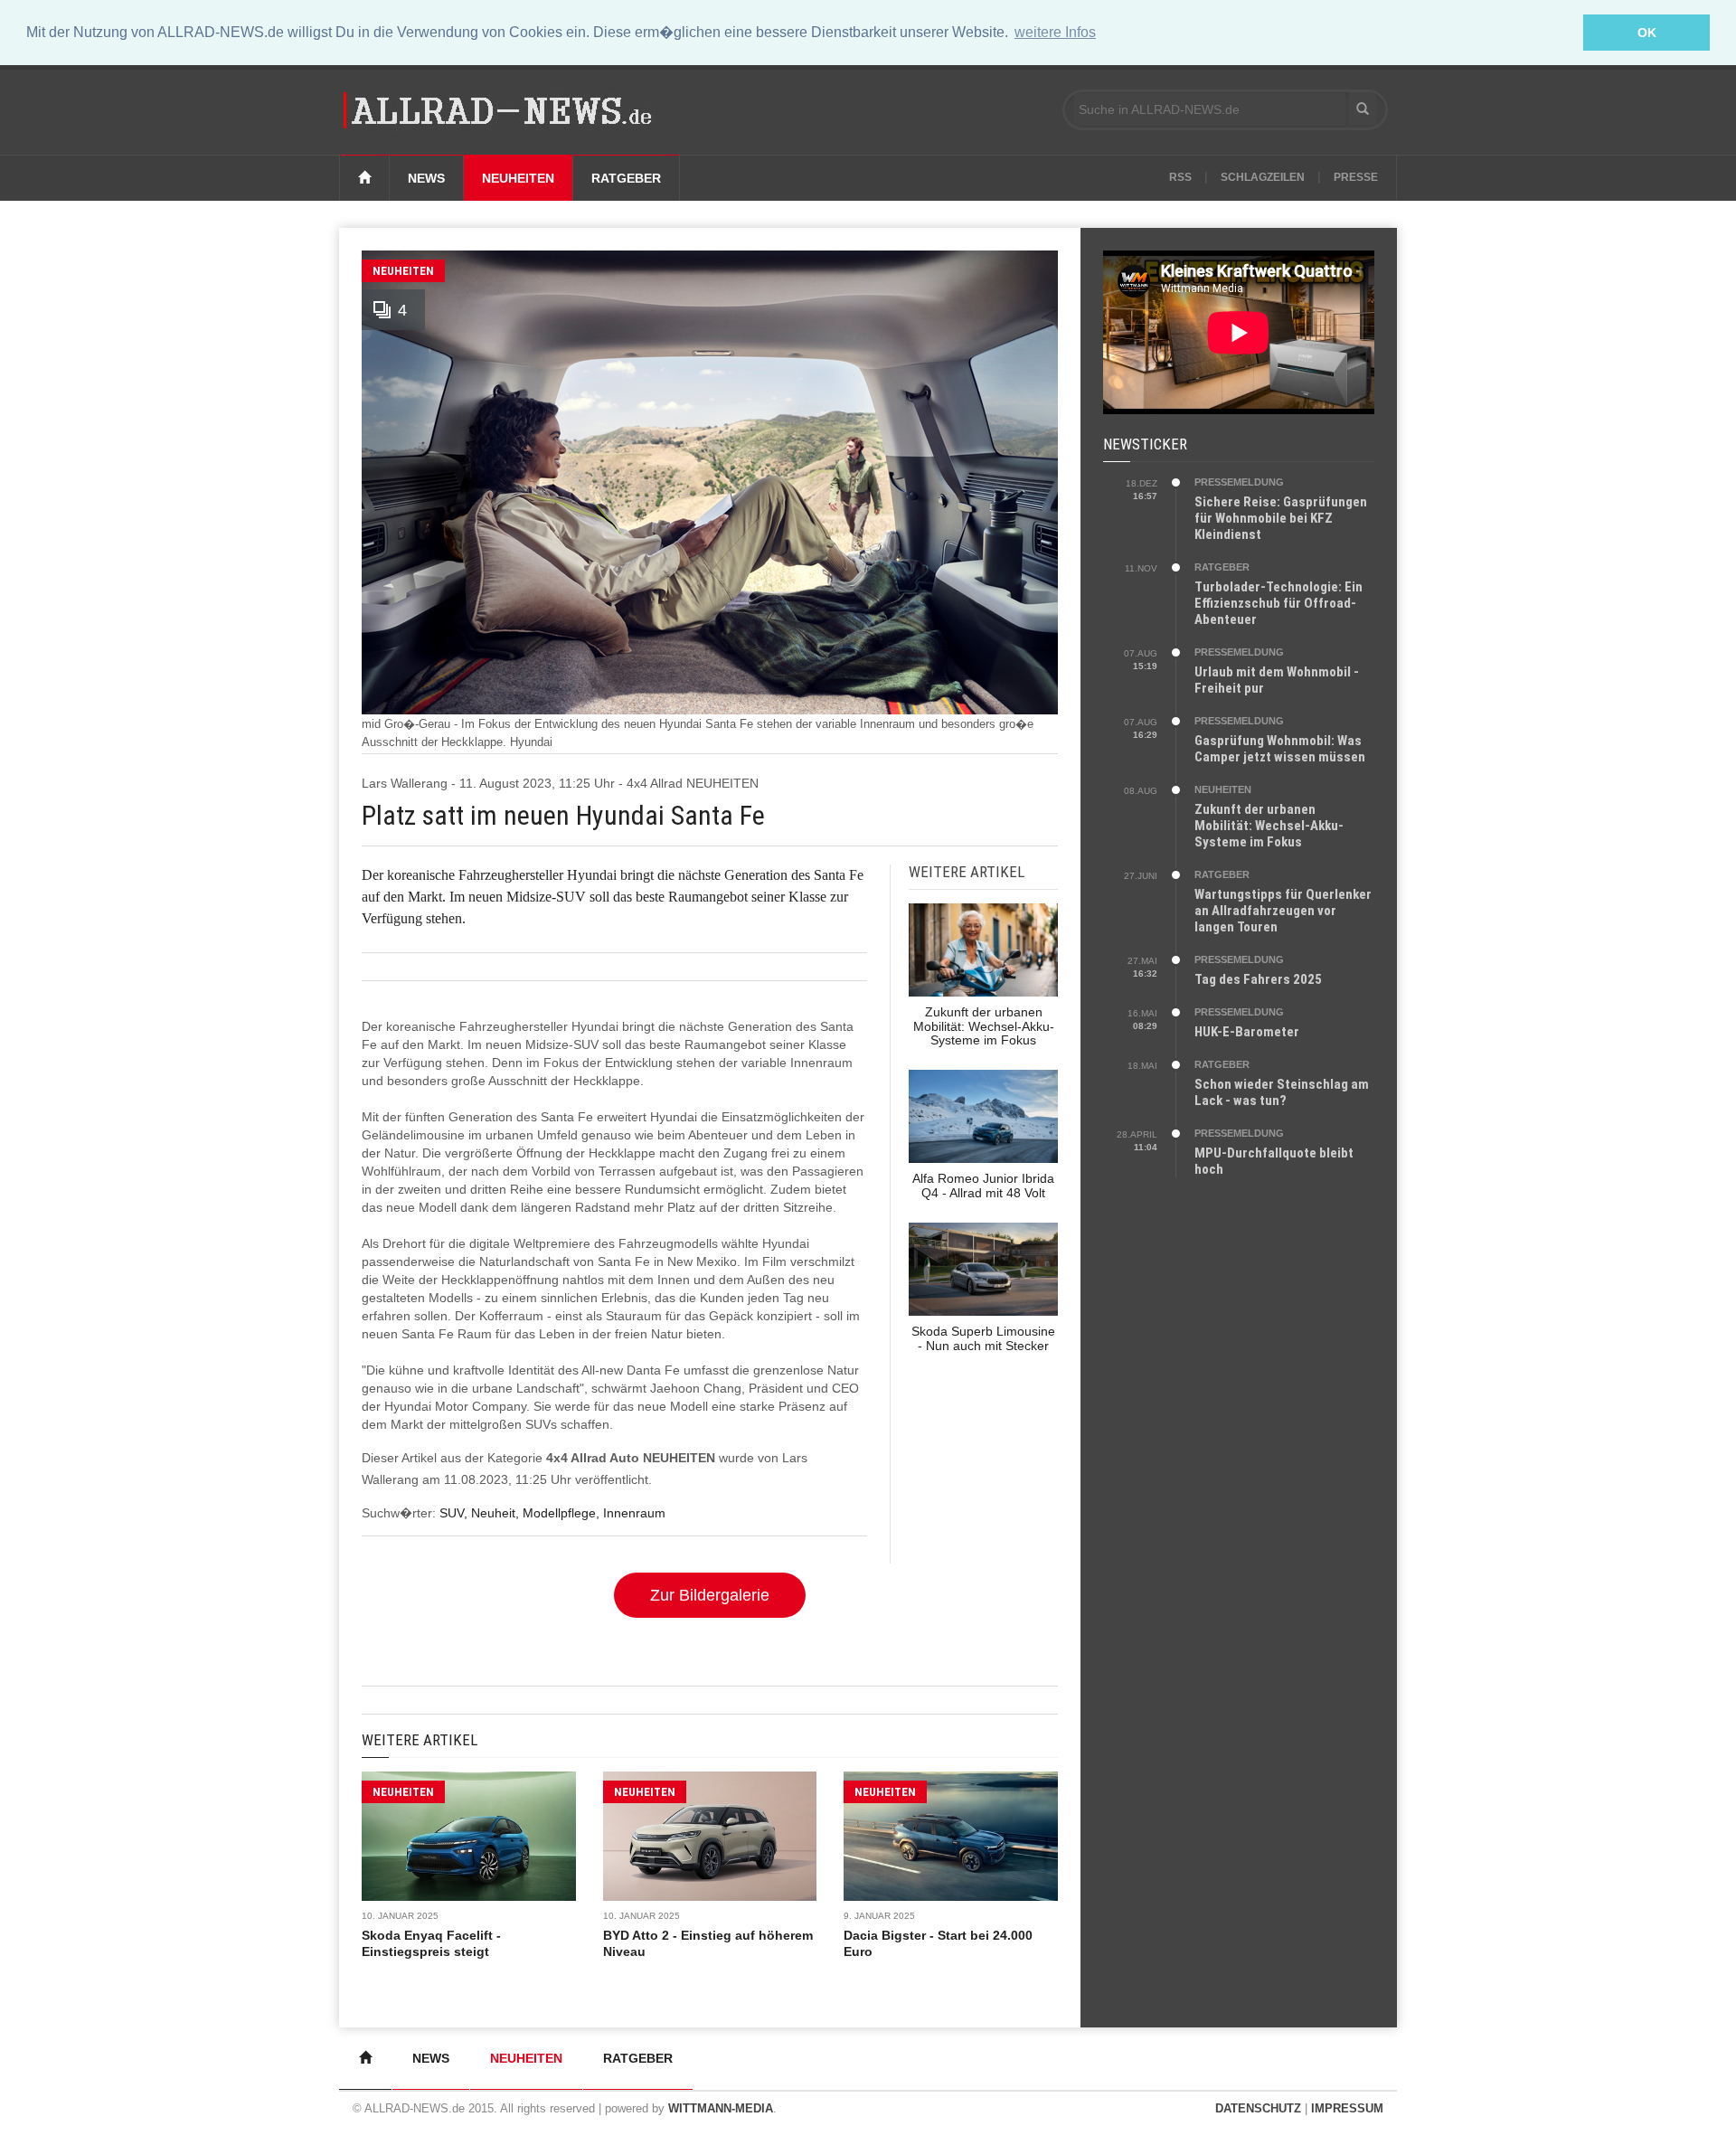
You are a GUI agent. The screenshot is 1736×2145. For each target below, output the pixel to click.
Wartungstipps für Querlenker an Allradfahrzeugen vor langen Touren (1283, 911)
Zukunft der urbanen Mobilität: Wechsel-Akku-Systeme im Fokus (1269, 826)
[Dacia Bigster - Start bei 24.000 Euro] (951, 1836)
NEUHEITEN (403, 271)
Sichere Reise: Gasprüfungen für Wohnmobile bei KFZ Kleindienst (1281, 518)
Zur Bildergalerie (710, 1595)
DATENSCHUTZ (1258, 2108)
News (426, 178)
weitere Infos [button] (1055, 32)
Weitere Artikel (420, 1740)
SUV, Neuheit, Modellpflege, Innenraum (552, 1513)
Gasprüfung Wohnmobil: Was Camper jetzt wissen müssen (1280, 749)
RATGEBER (1222, 567)
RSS (1180, 177)
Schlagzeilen (1263, 177)
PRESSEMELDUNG (1239, 482)
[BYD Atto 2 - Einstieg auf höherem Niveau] (710, 1836)
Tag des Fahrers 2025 (1258, 979)
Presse (1356, 177)
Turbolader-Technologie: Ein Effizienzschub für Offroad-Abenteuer (1278, 603)
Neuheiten (518, 178)
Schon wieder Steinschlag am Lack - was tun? (1282, 1092)
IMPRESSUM (1347, 2108)
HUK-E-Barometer (1247, 1032)
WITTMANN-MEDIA (721, 2108)
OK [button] (1647, 33)
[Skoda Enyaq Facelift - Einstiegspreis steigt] (469, 1836)
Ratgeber (626, 178)
